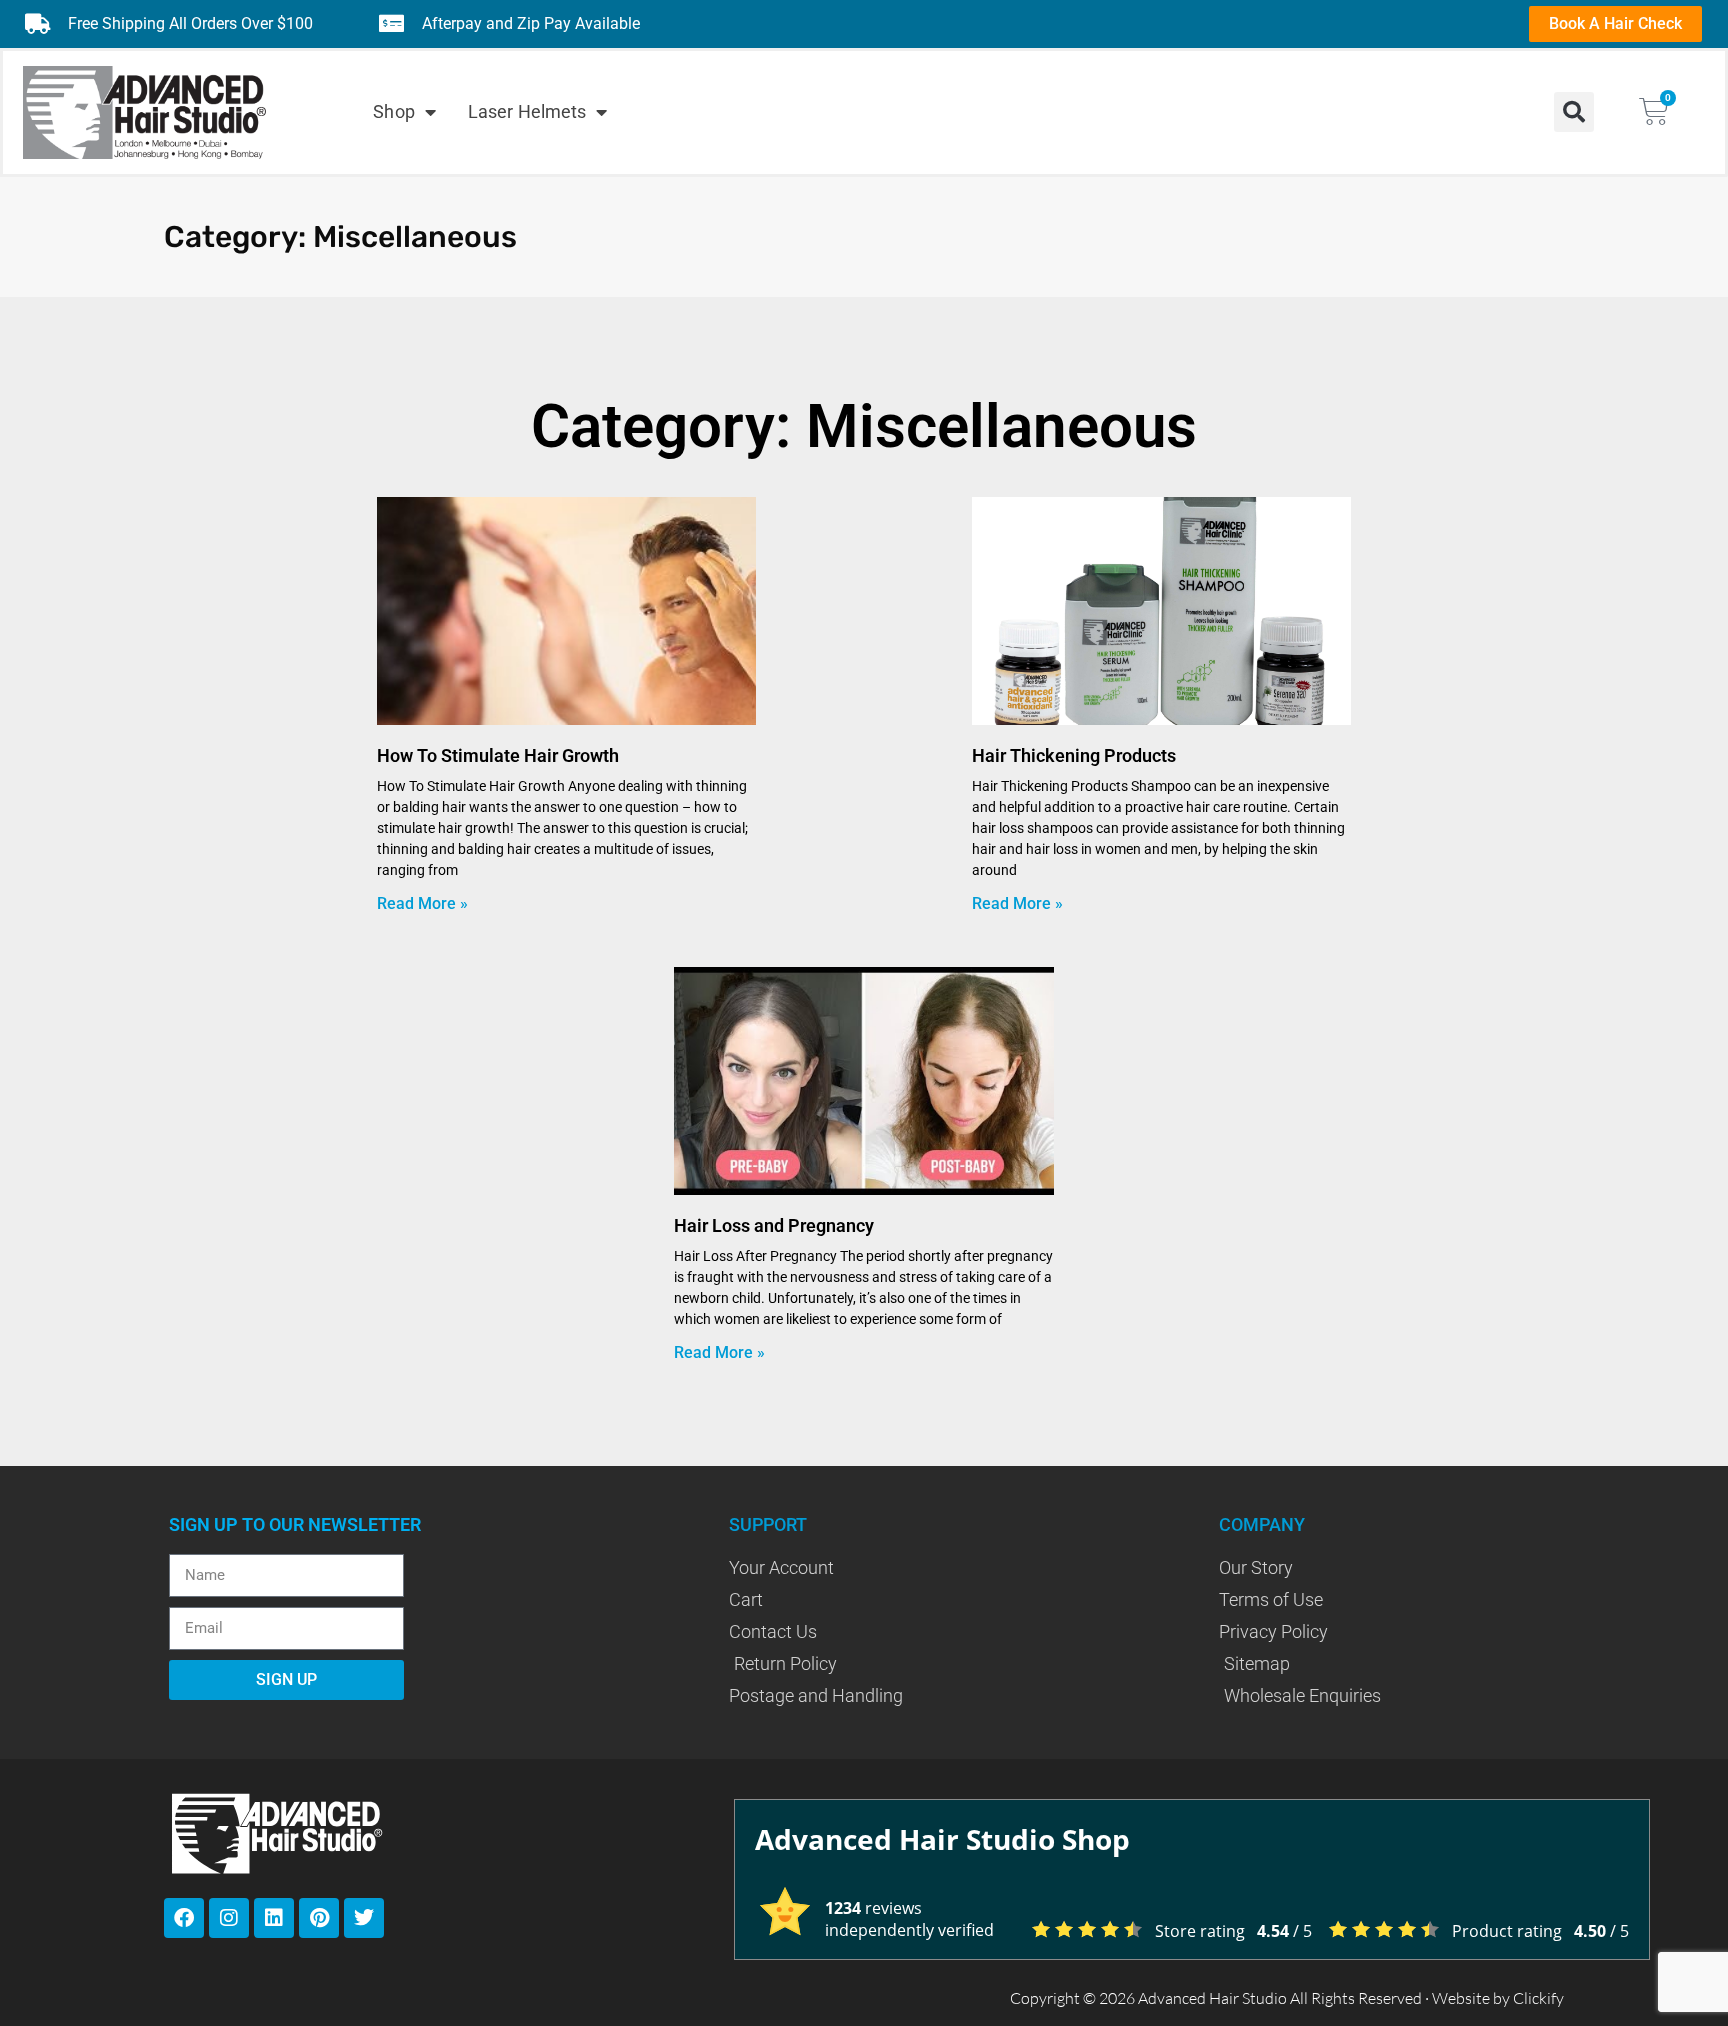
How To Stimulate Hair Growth (498, 755)
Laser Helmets (527, 111)
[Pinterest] (319, 1918)
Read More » (422, 903)
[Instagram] (229, 1918)
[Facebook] (184, 1918)
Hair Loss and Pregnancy (774, 1225)
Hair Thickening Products (1074, 755)
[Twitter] (364, 1918)
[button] (1574, 112)
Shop (393, 111)
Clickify (1538, 1998)
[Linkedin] (274, 1918)
